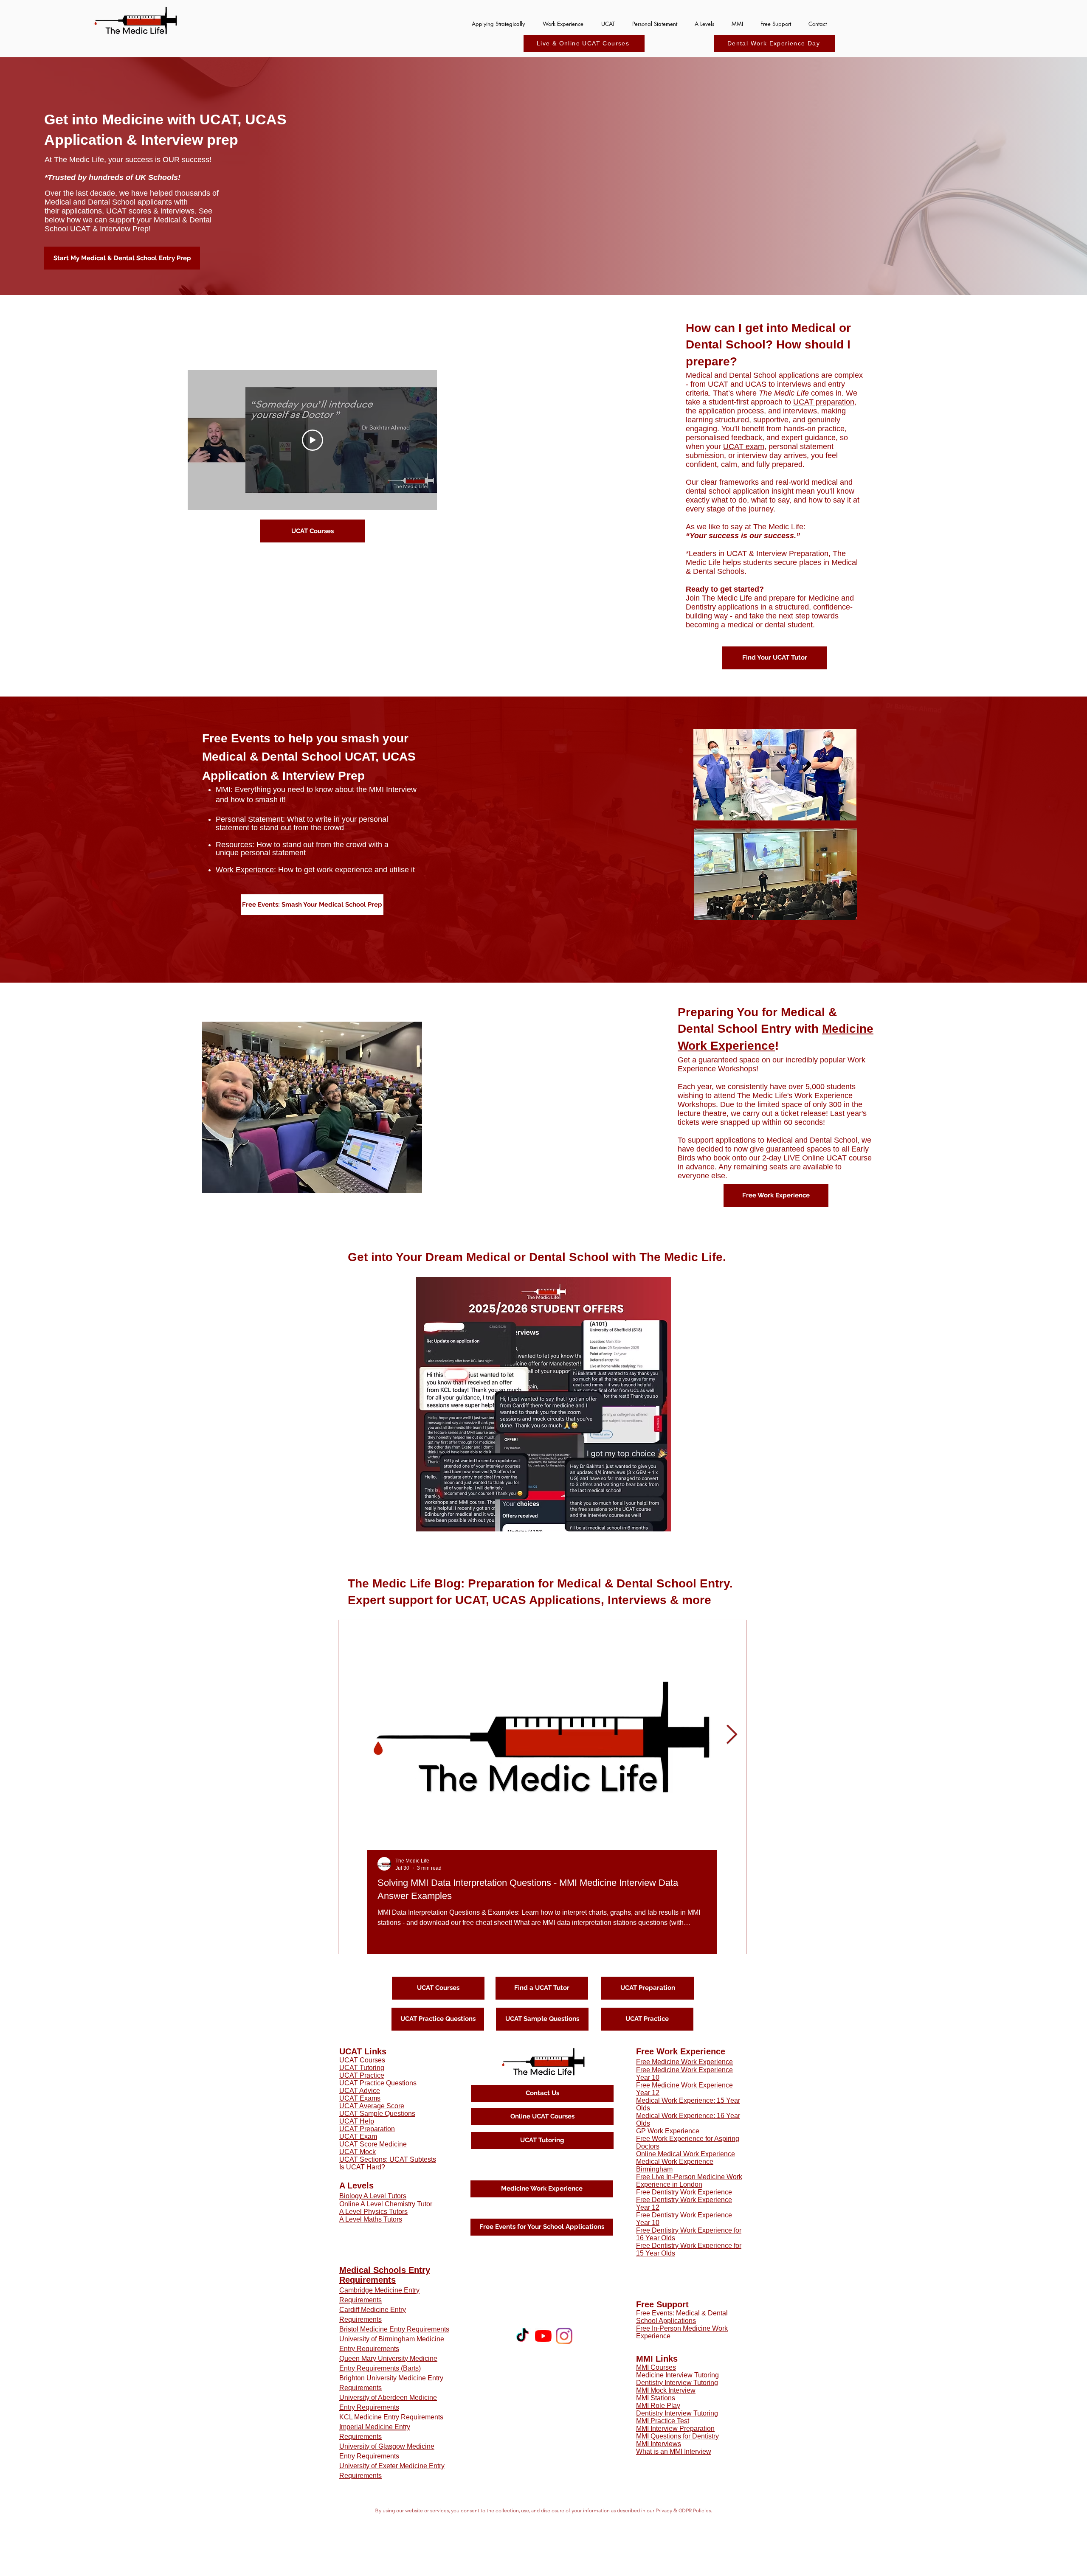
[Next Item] (732, 1735)
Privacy (665, 2511)
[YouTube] (543, 2336)
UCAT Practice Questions (378, 2083)
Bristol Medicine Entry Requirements (394, 2329)
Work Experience (245, 870)
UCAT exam (744, 447)
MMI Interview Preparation (675, 2429)
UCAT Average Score (372, 2106)
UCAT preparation (824, 402)
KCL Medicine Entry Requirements (391, 2417)
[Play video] (313, 440)
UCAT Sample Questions (377, 2114)
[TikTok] (522, 2336)
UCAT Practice (362, 2075)
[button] (563, 20)
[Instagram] (564, 2336)
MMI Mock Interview (666, 2390)
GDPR (686, 2511)
